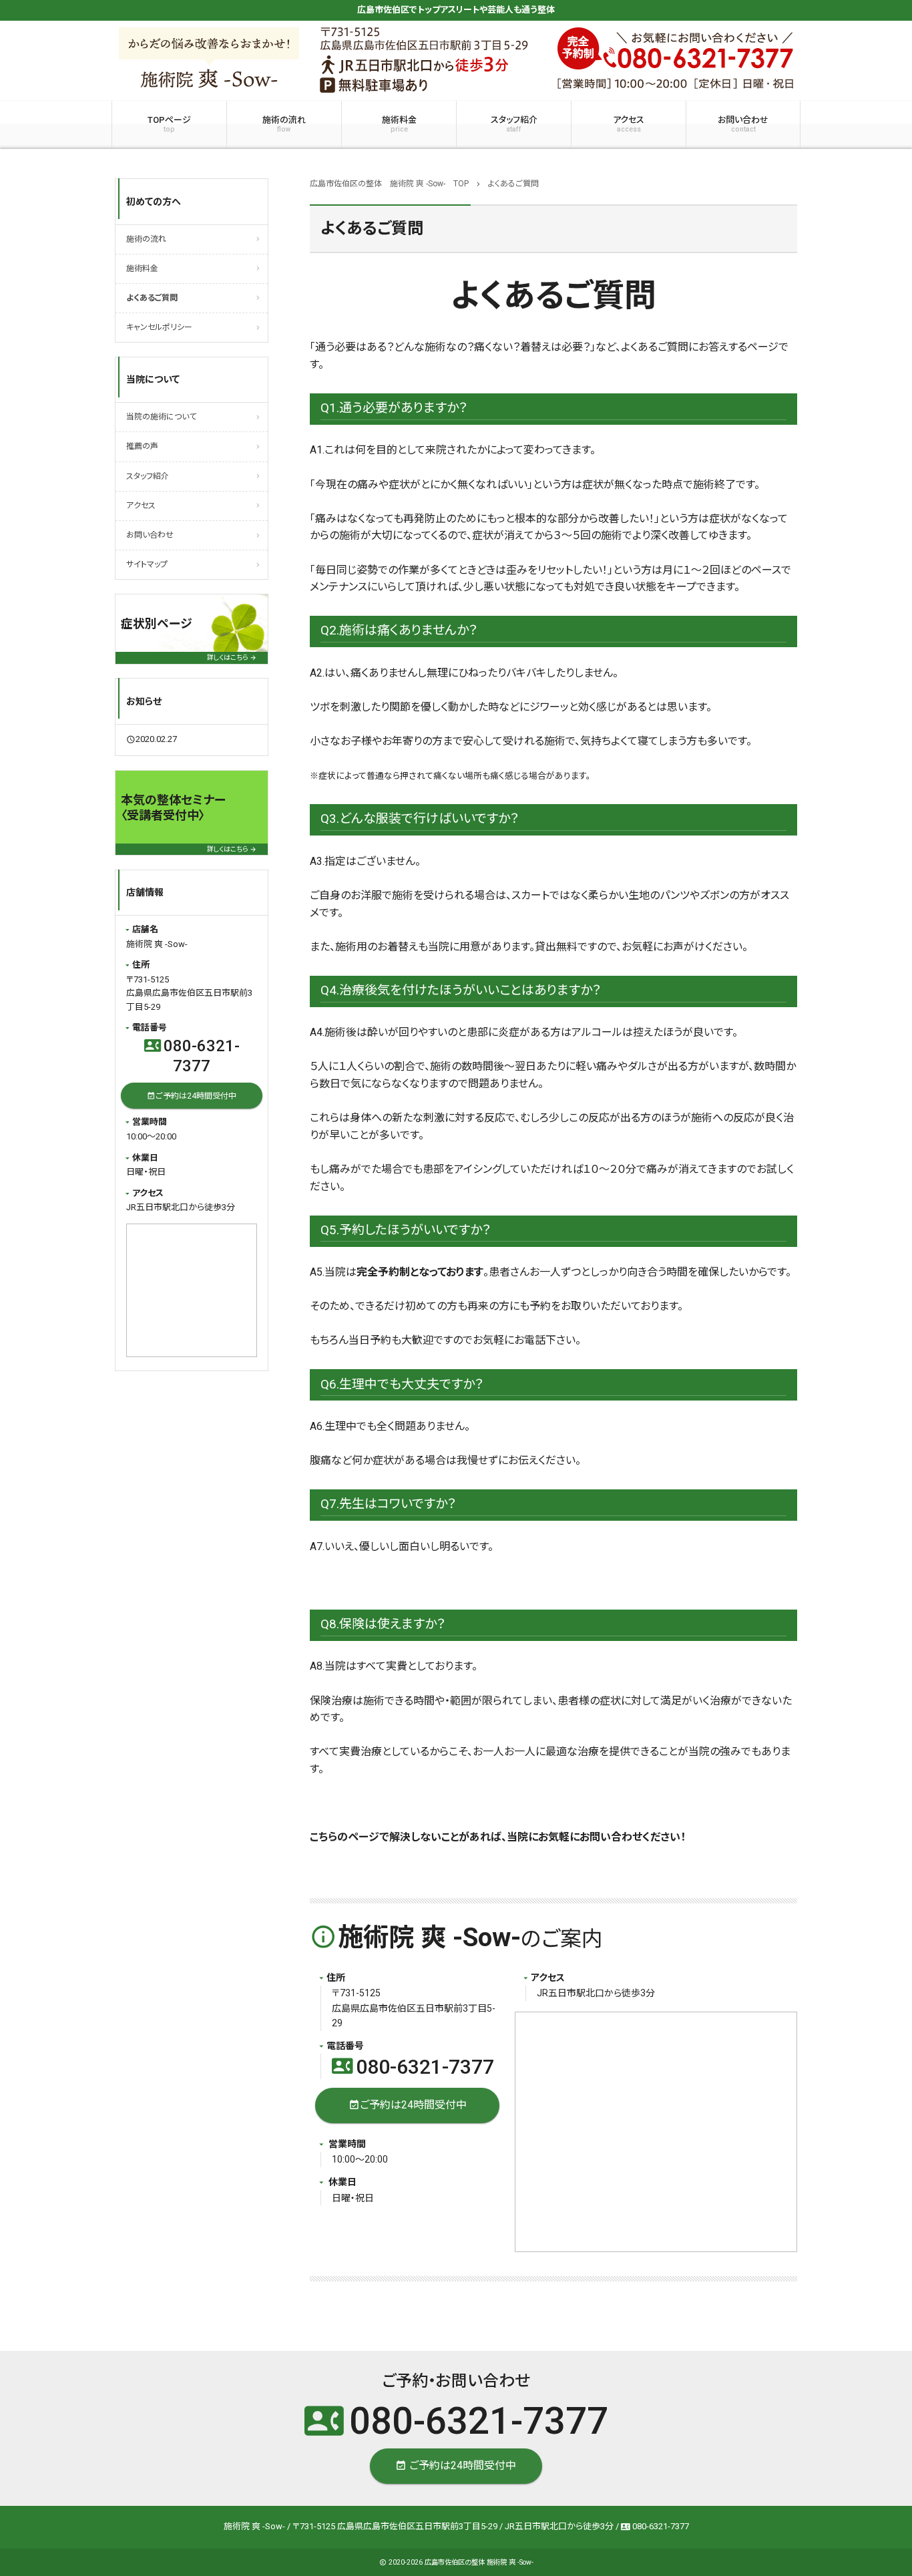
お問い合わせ (743, 124)
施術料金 (399, 124)
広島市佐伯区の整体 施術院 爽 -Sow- (479, 2562)
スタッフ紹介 (514, 124)
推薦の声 (142, 446)
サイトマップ (147, 564)
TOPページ (169, 124)
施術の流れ (284, 124)
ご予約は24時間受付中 (408, 2105)
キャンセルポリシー (159, 327)
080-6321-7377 (413, 2067)
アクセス (629, 124)
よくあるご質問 (152, 298)
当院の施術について (161, 417)
